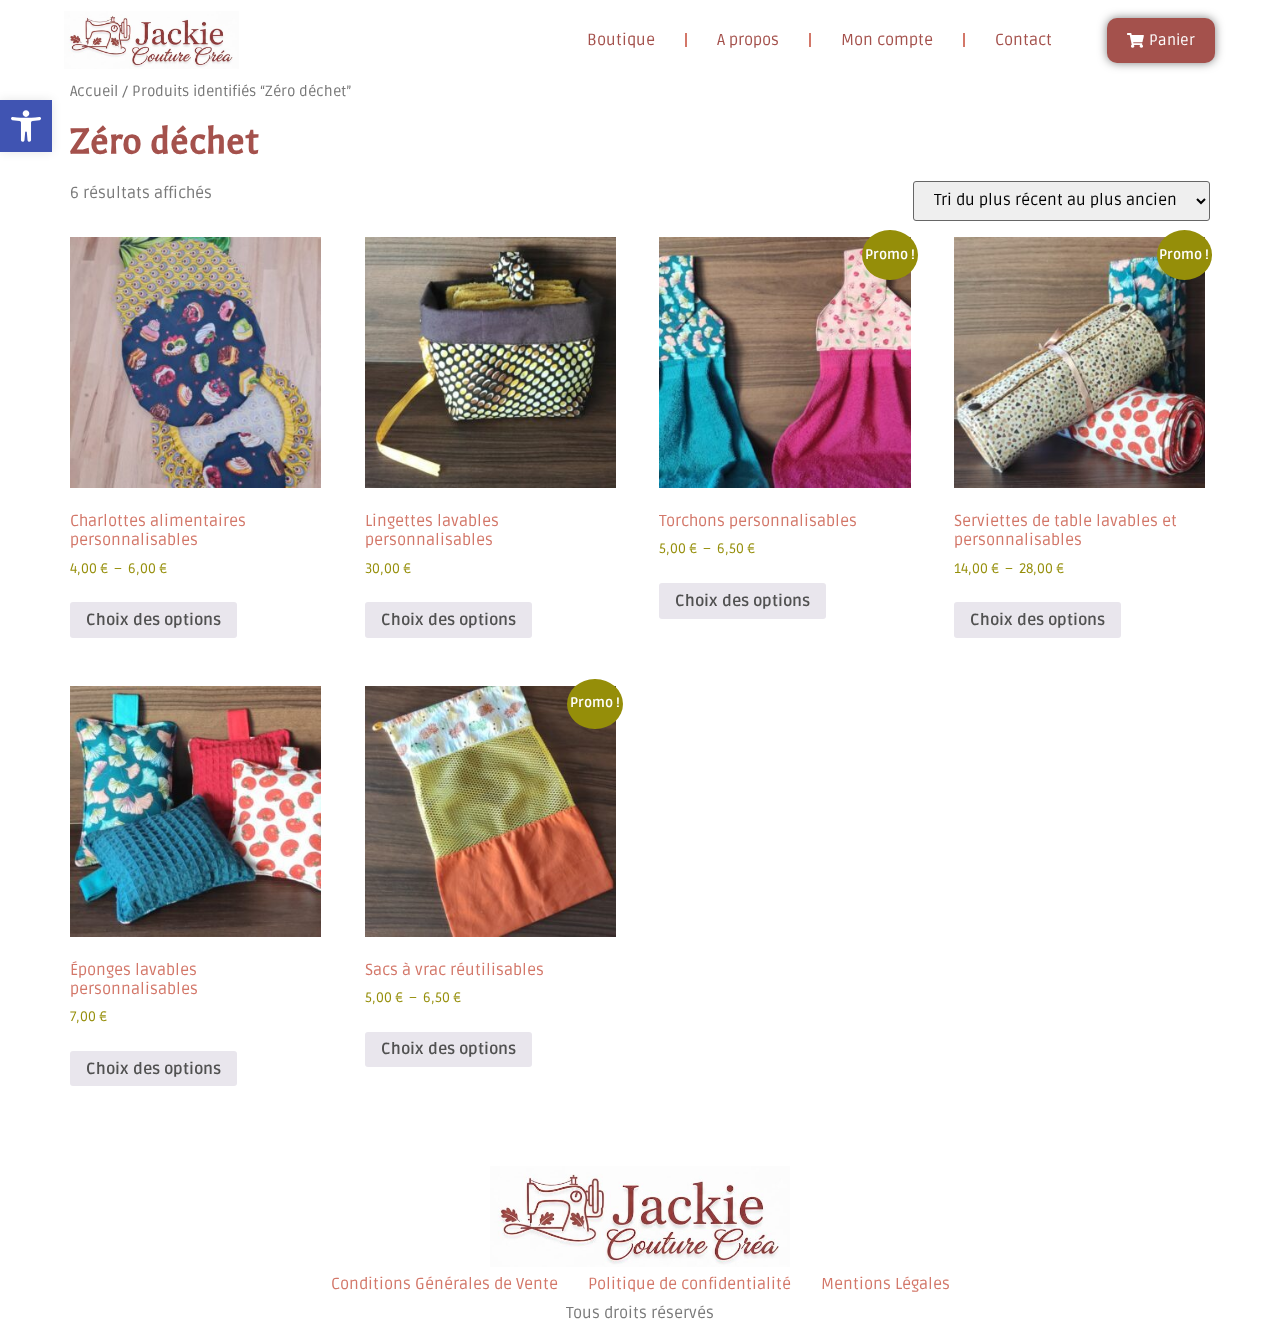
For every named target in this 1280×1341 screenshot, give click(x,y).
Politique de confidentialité (689, 1284)
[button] (26, 126)
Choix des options (153, 620)
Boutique (621, 40)
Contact (1023, 40)
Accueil (94, 91)
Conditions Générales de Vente (444, 1284)
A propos (748, 40)
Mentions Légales (885, 1284)
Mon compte (887, 40)
